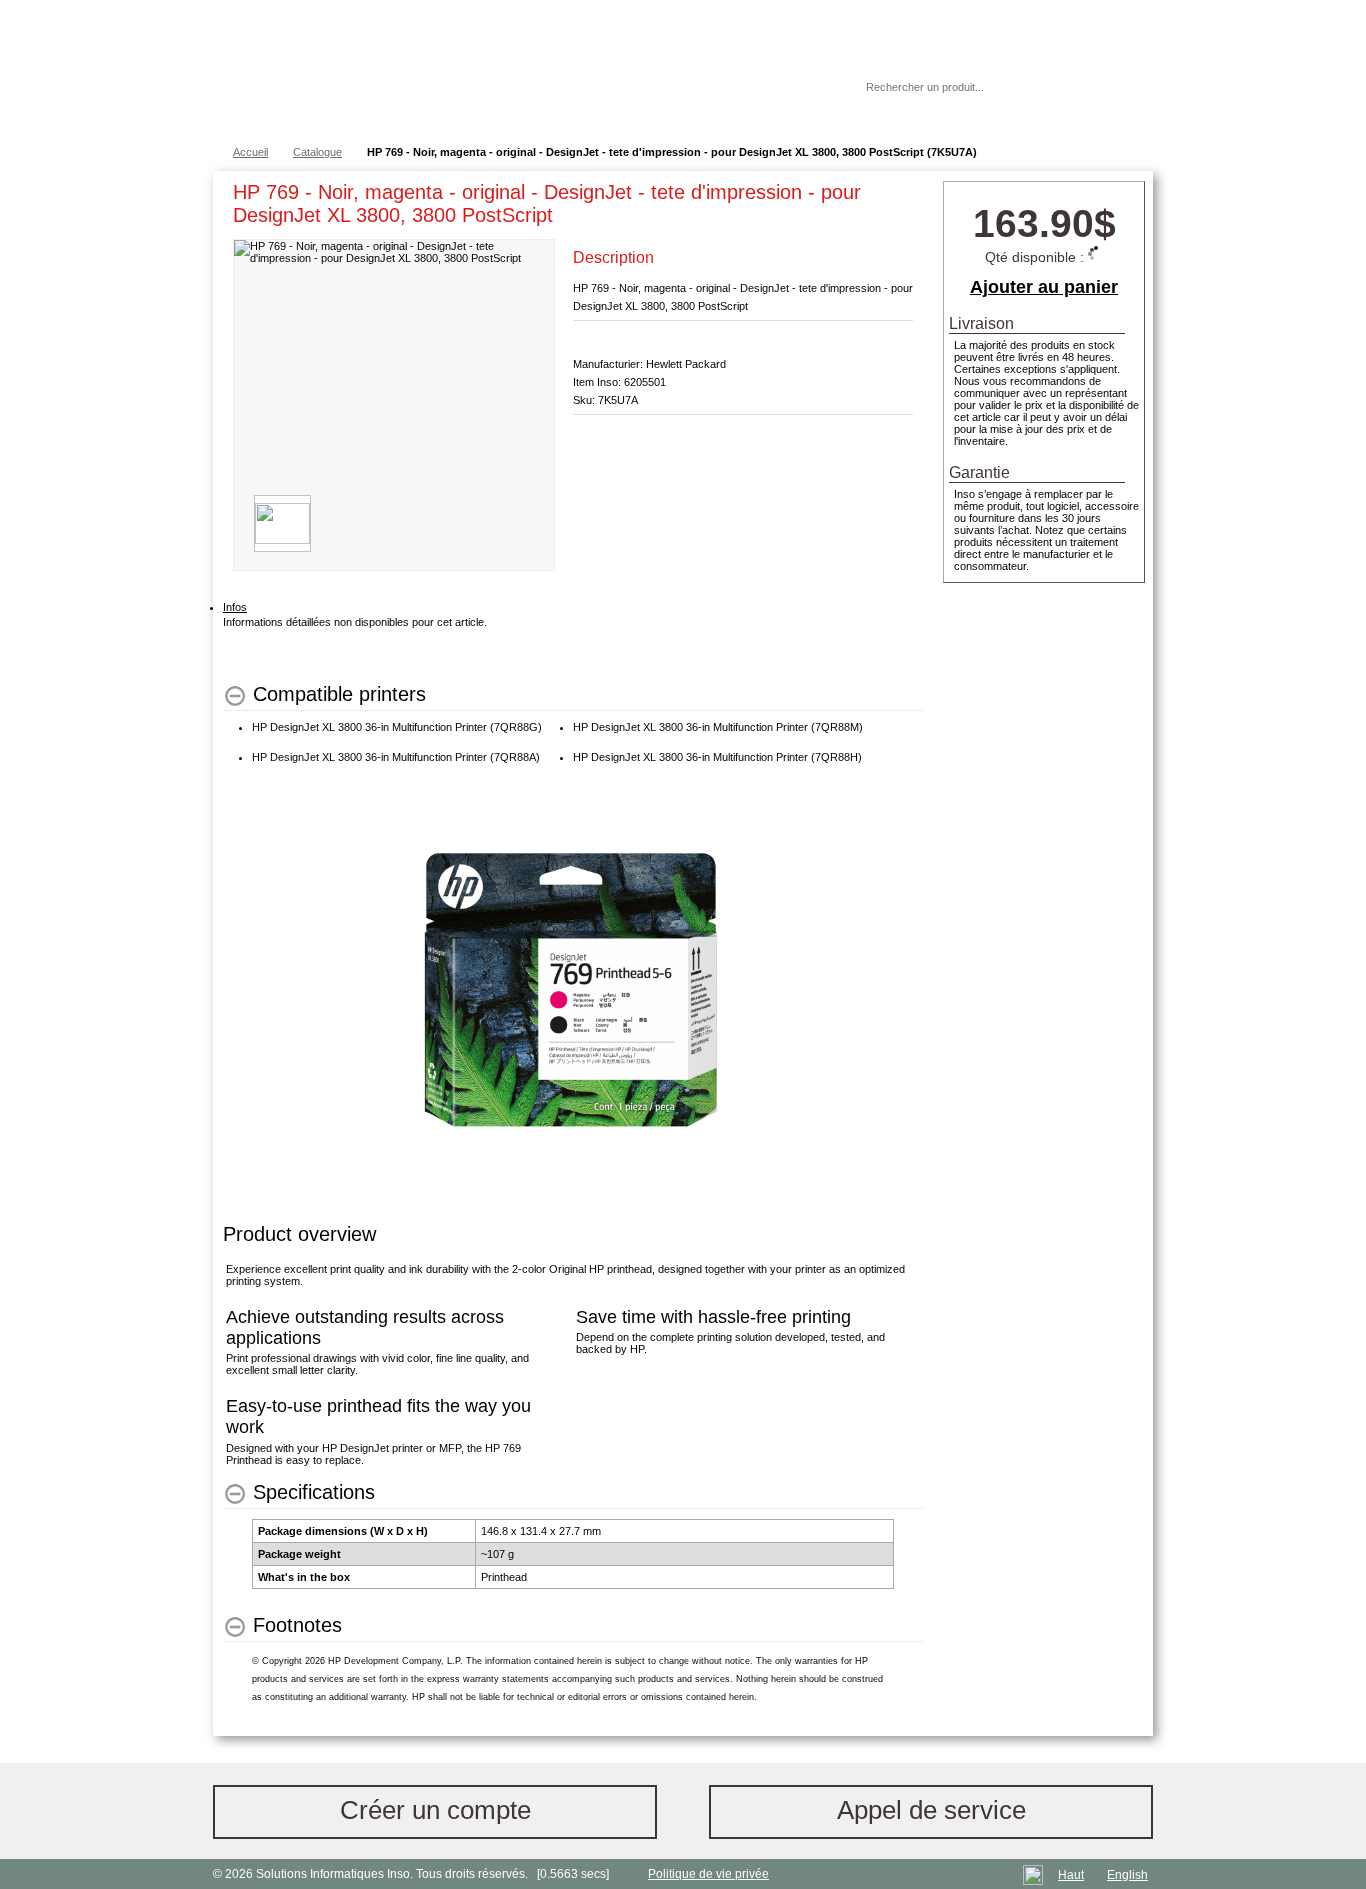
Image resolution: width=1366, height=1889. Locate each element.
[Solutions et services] (507, 70)
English (1127, 1875)
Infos (235, 607)
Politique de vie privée (708, 1874)
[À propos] (792, 87)
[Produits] (682, 70)
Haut (1071, 1875)
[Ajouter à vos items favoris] (898, 196)
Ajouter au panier (1044, 287)
